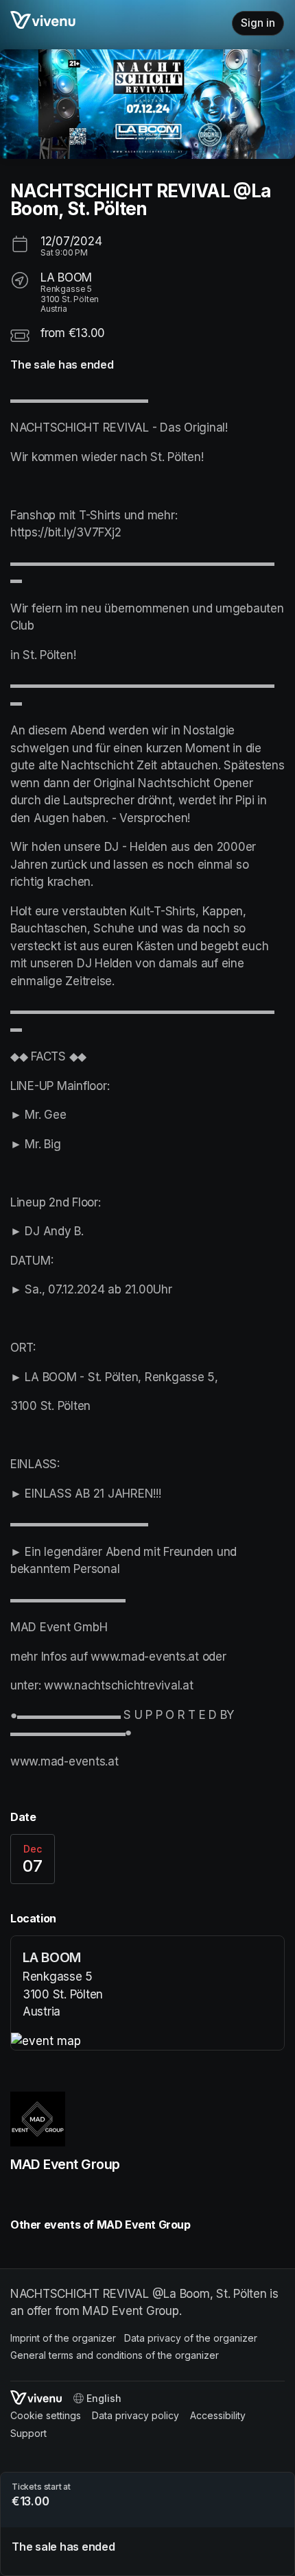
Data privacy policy (135, 2415)
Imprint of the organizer (63, 2338)
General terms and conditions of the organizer (115, 2355)
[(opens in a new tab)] (147, 2042)
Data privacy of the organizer (191, 2338)
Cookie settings (46, 2415)
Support (28, 2433)
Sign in (258, 23)
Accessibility (218, 2415)
